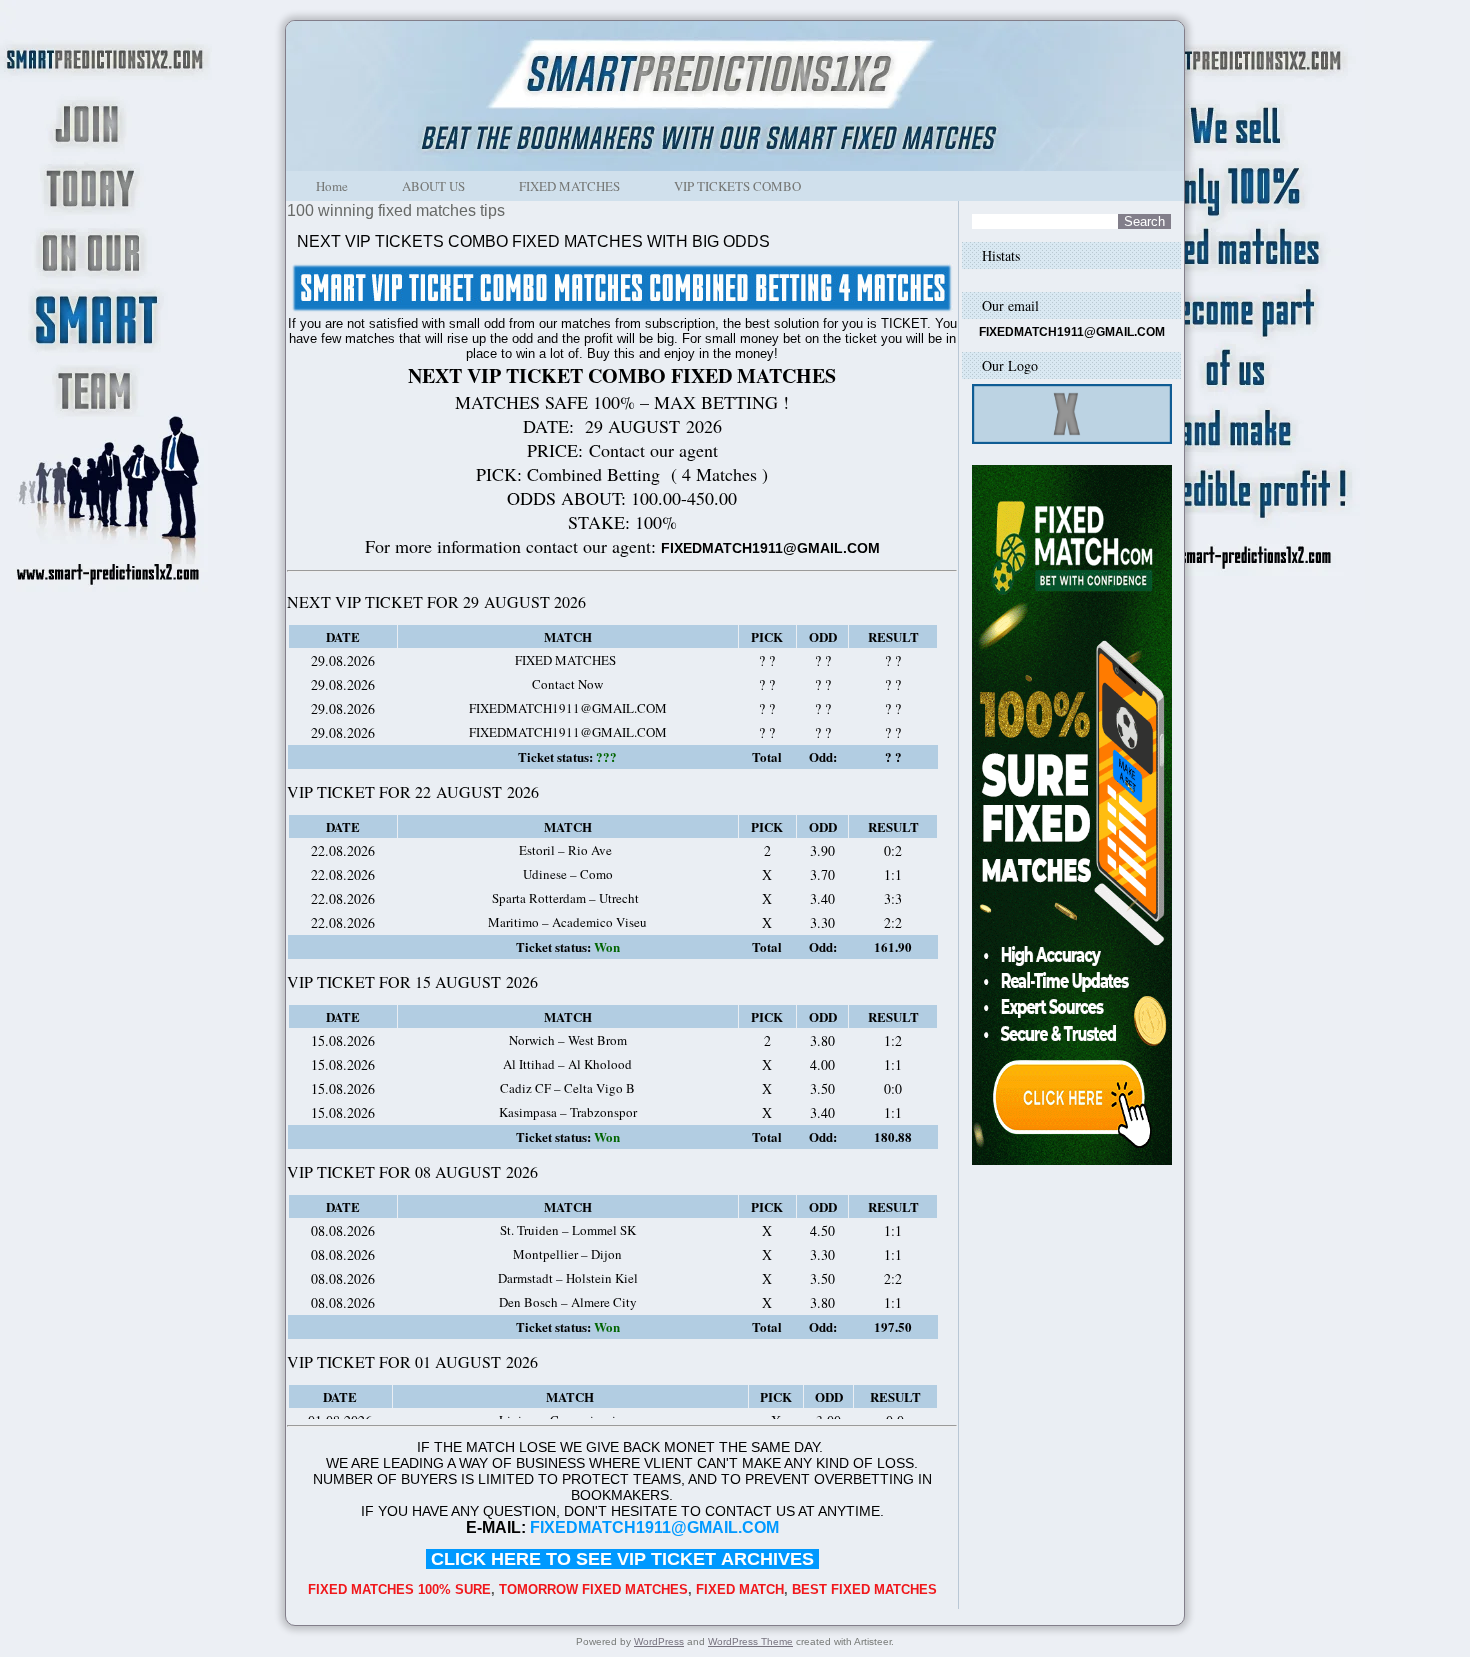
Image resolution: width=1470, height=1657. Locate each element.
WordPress (659, 1641)
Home (332, 186)
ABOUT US (433, 186)
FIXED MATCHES (569, 186)
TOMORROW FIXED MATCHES (593, 1589)
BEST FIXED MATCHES (864, 1589)
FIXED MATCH (740, 1589)
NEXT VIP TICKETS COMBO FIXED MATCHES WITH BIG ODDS (533, 241)
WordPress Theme (750, 1641)
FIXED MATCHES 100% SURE (399, 1589)
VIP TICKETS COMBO (737, 186)
